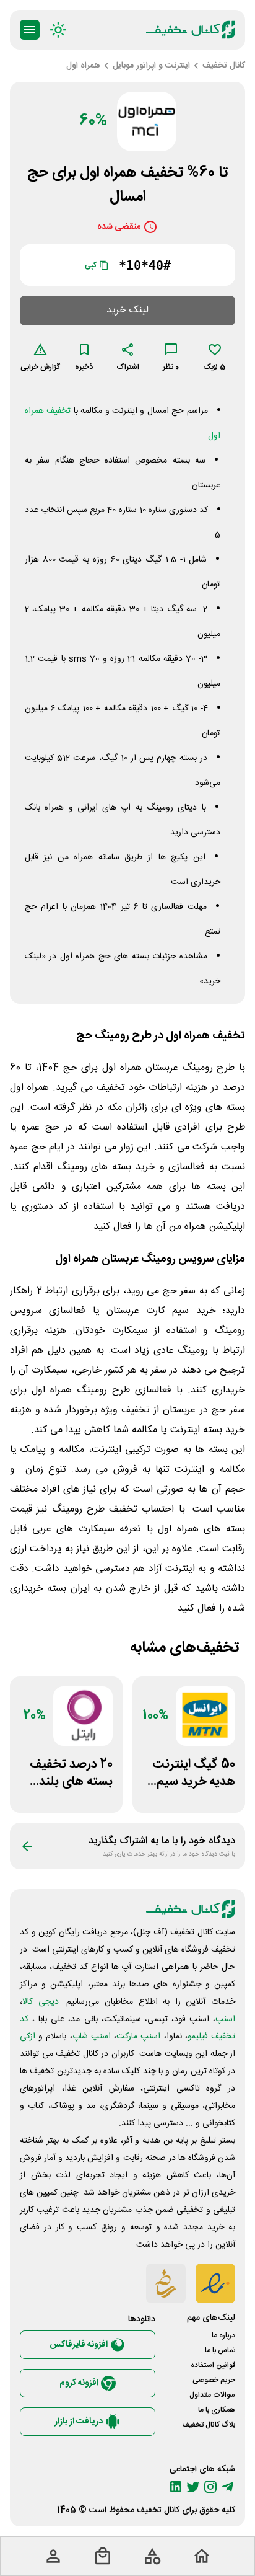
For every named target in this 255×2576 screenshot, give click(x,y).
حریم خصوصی (214, 2380)
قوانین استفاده (213, 2365)
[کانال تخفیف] (191, 30)
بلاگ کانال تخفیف (209, 2425)
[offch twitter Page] (193, 2487)
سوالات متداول (212, 2395)
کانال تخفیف (158, 2510)
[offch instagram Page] (210, 2487)
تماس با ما (220, 2350)
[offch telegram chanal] (228, 2487)
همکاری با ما (217, 2410)
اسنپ (225, 2019)
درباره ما (223, 2335)
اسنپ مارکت (138, 2037)
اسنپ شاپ (92, 2037)
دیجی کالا (41, 2002)
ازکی (28, 2037)
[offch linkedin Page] (176, 2487)
